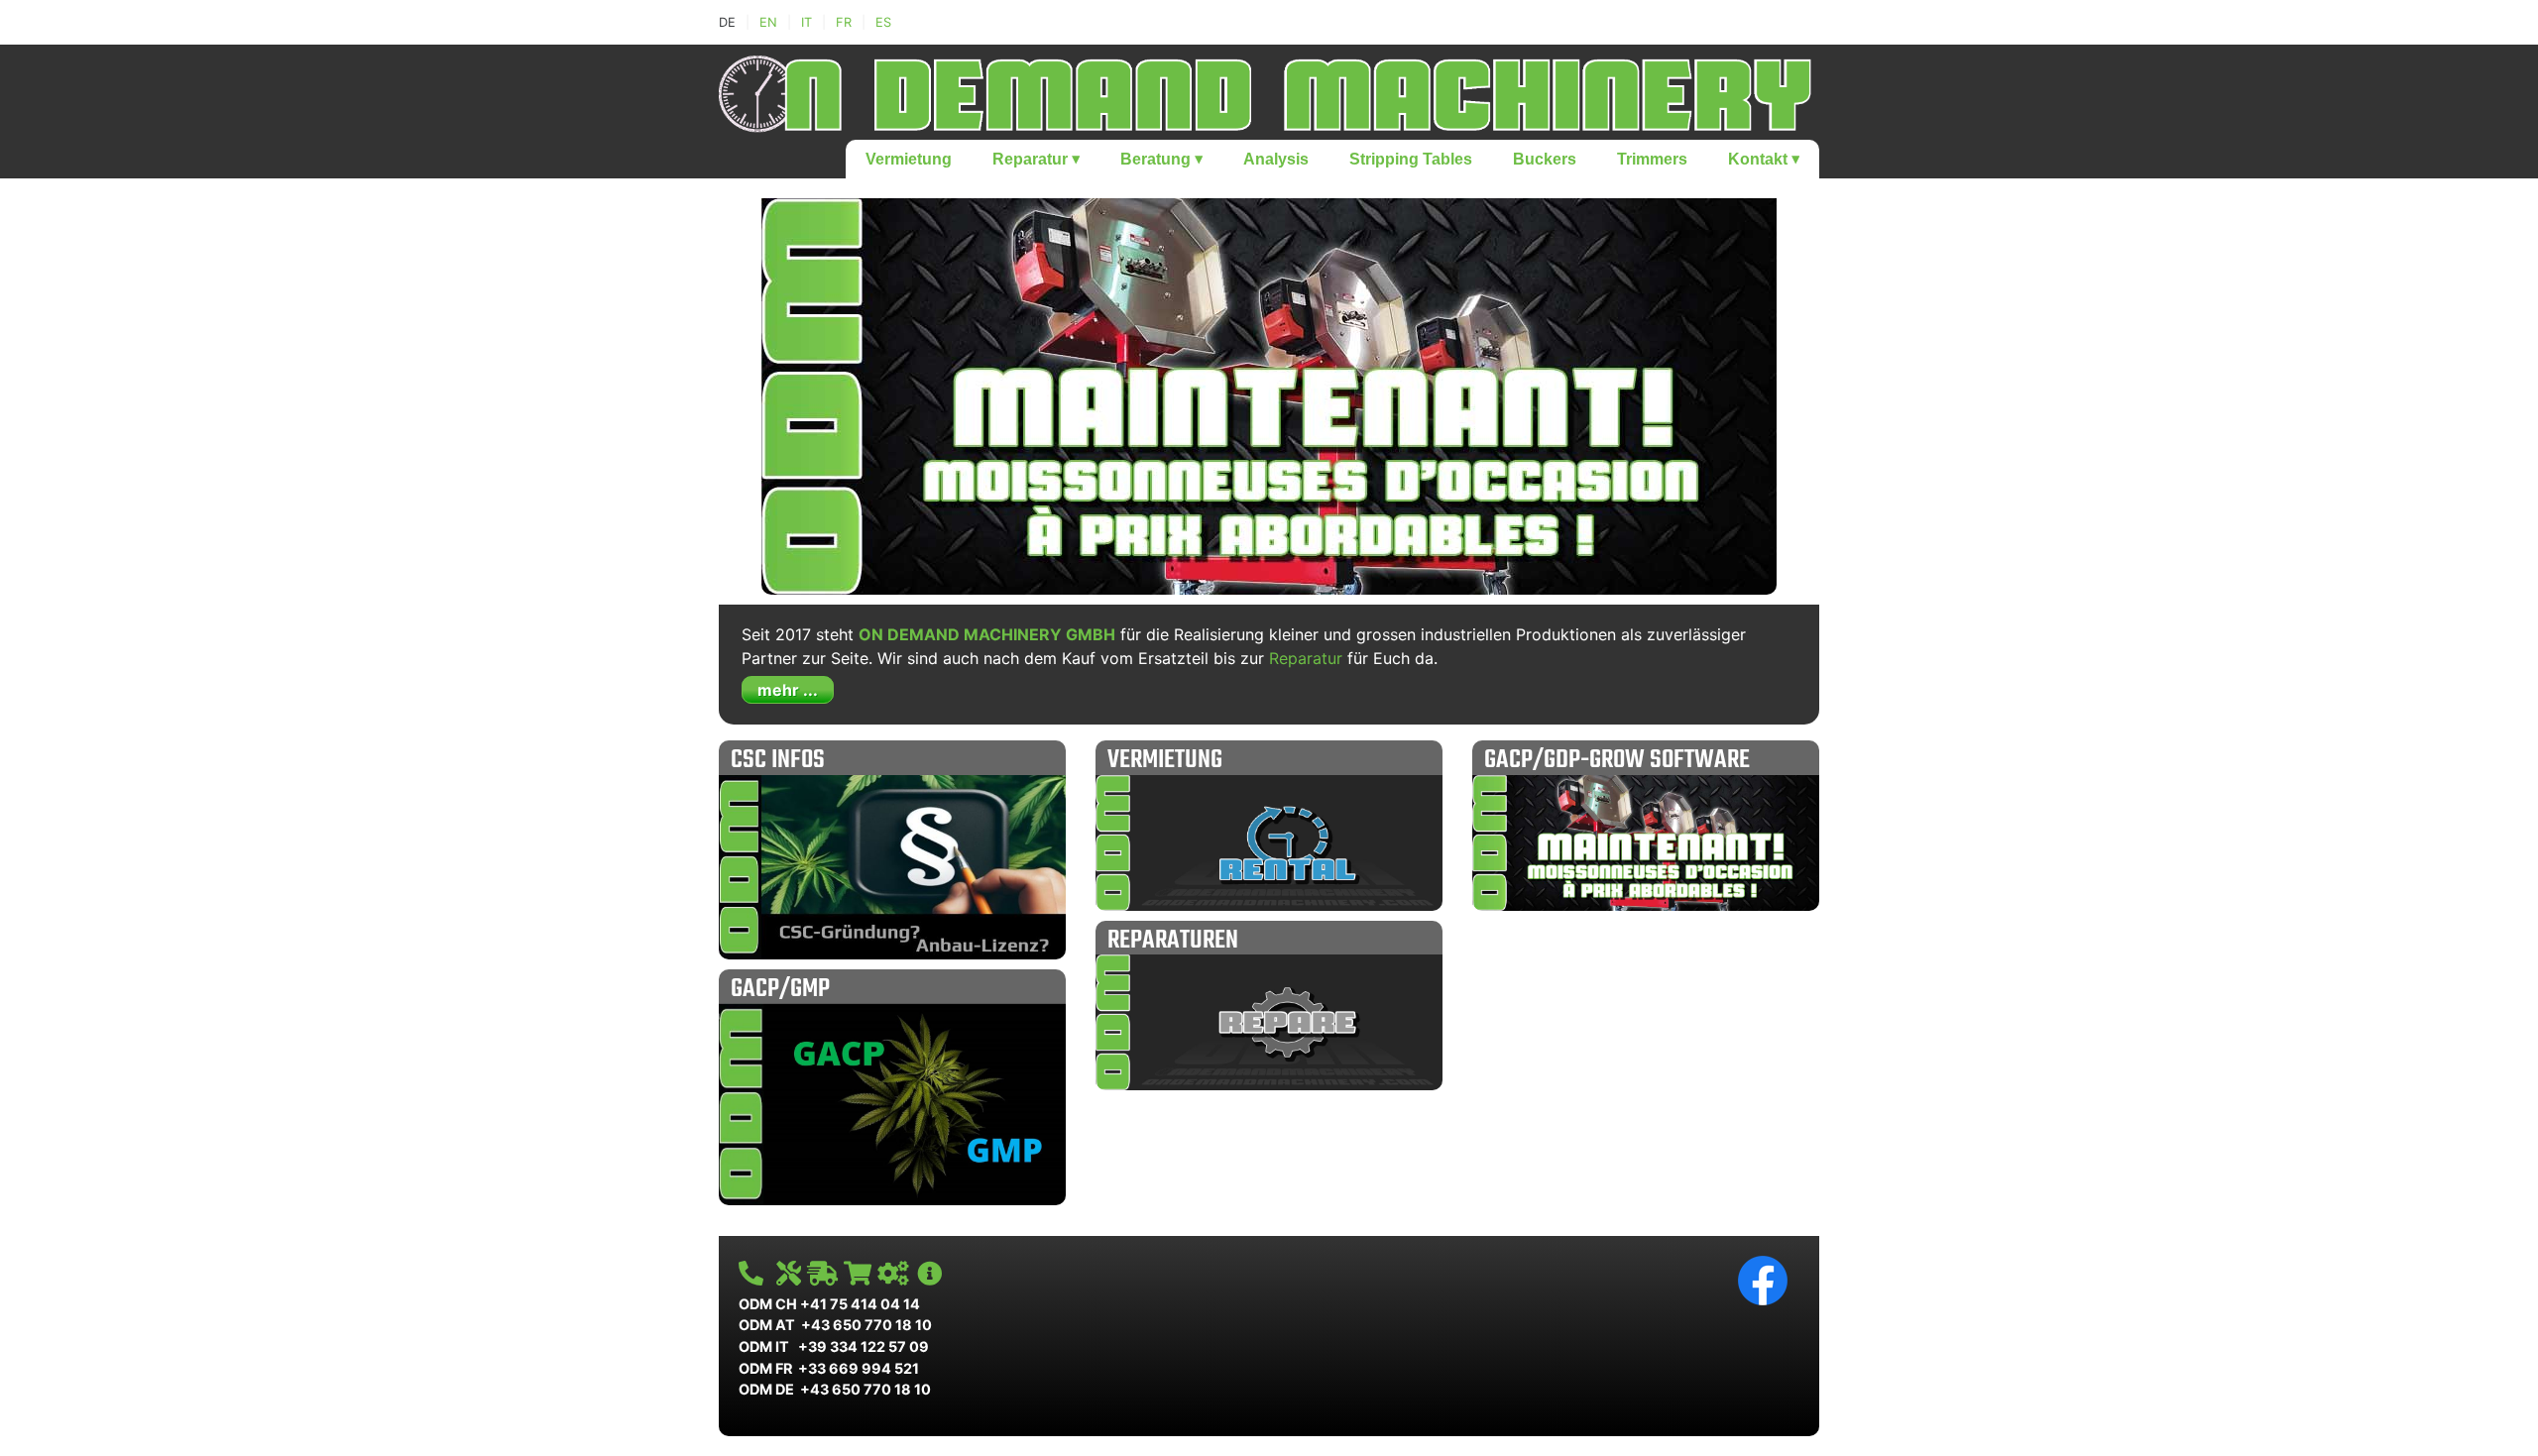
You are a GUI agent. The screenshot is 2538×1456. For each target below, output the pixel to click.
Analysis (1276, 159)
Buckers (1545, 159)
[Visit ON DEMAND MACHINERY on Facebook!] (1763, 1279)
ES (883, 22)
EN (768, 22)
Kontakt (1764, 159)
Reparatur (1036, 159)
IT (807, 22)
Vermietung (909, 159)
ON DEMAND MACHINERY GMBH (987, 634)
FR (844, 22)
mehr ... (788, 690)
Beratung (1161, 159)
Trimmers (1652, 159)
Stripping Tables (1411, 159)
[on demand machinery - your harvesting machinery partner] (1269, 90)
